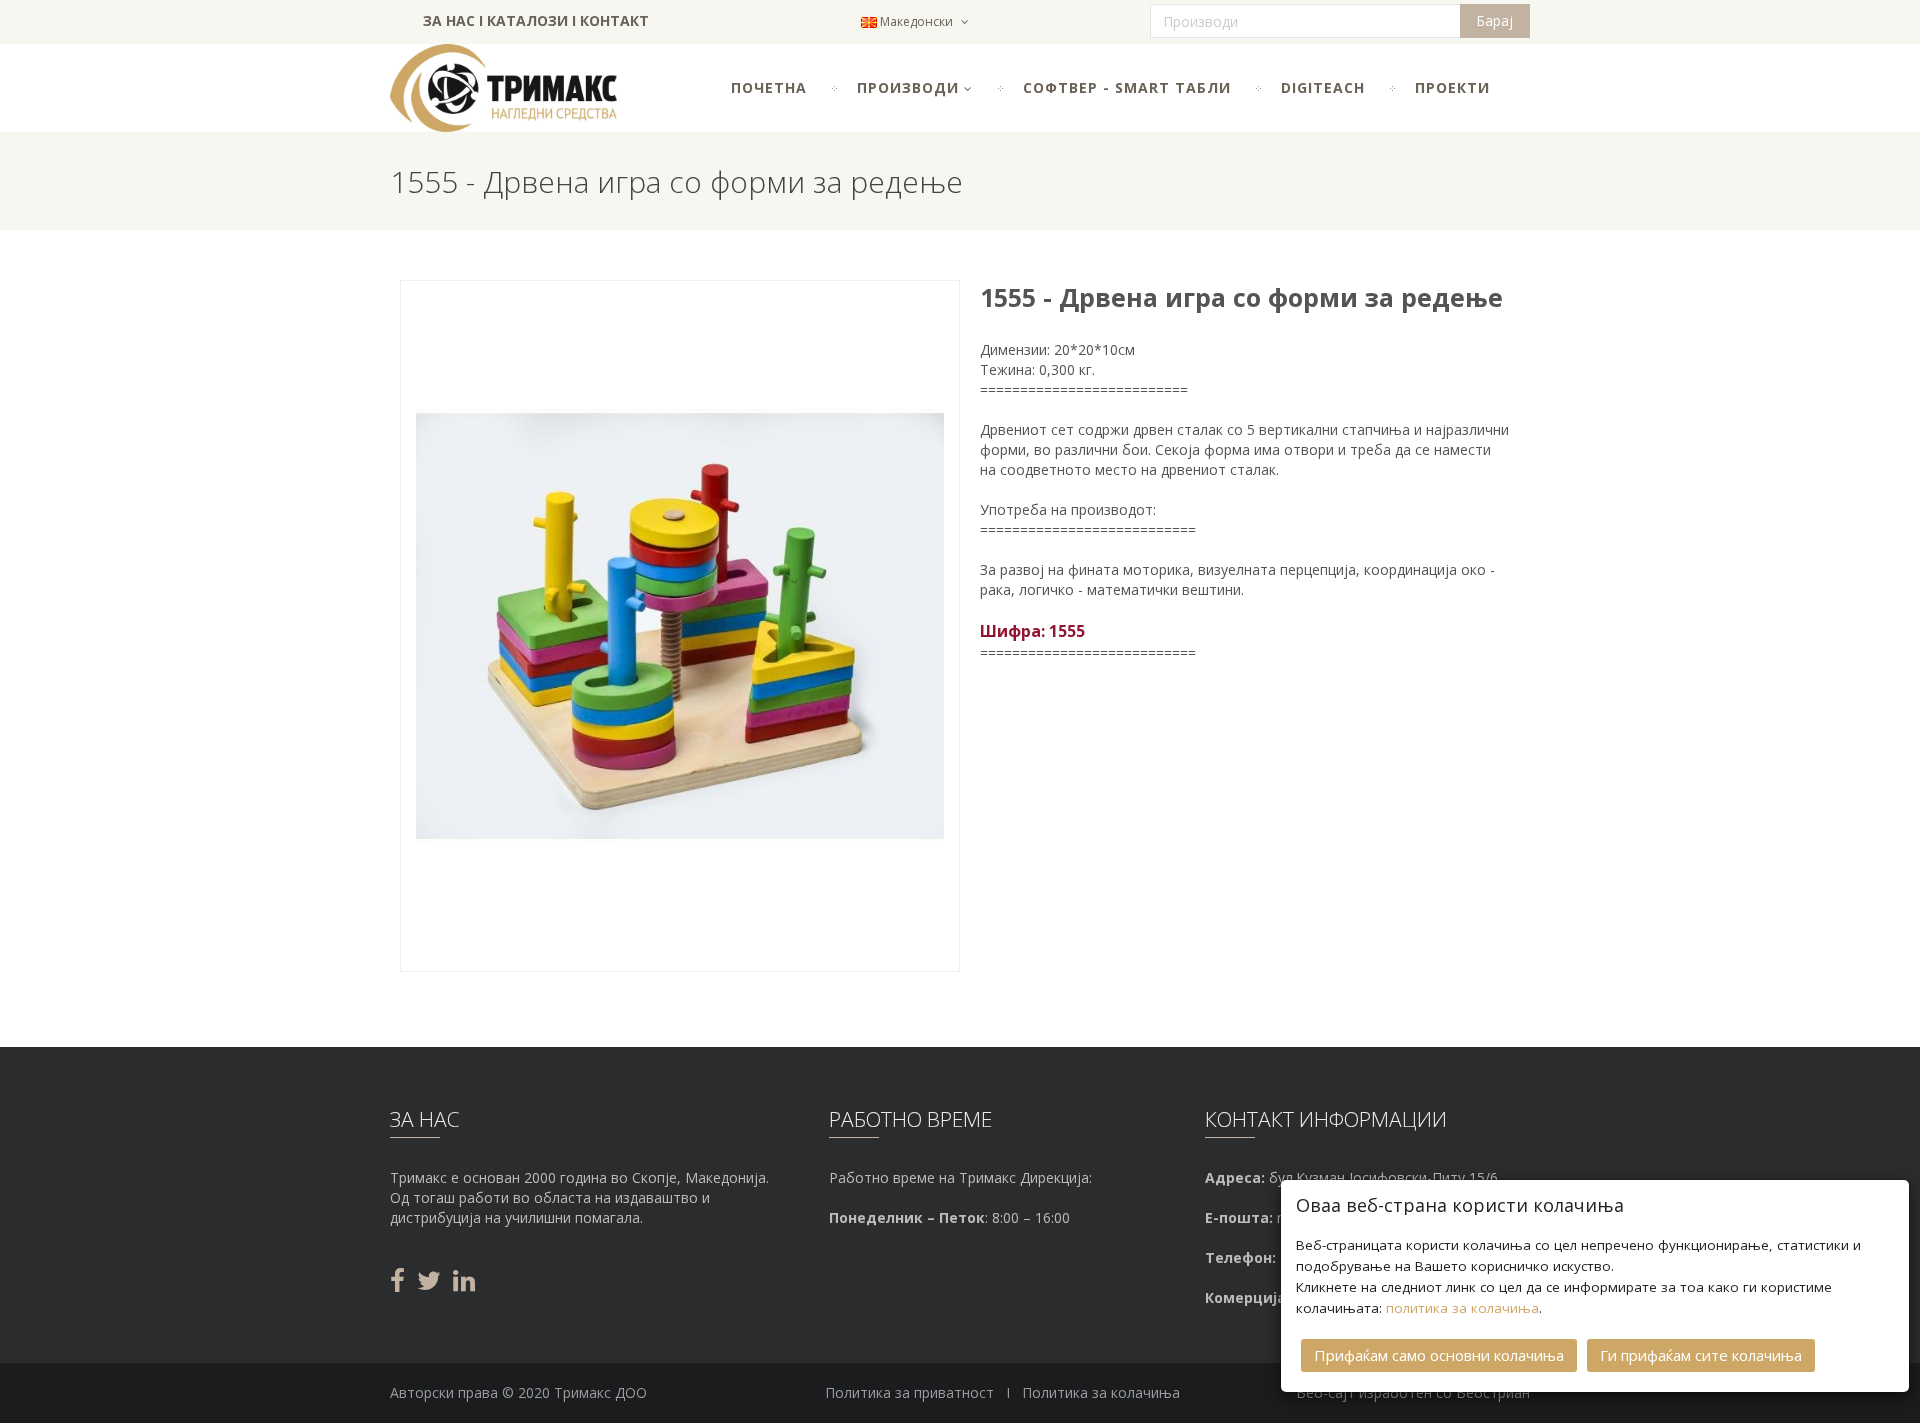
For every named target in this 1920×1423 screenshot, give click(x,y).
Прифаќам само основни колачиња (1439, 1355)
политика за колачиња (1462, 1308)
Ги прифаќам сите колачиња (1701, 1355)
